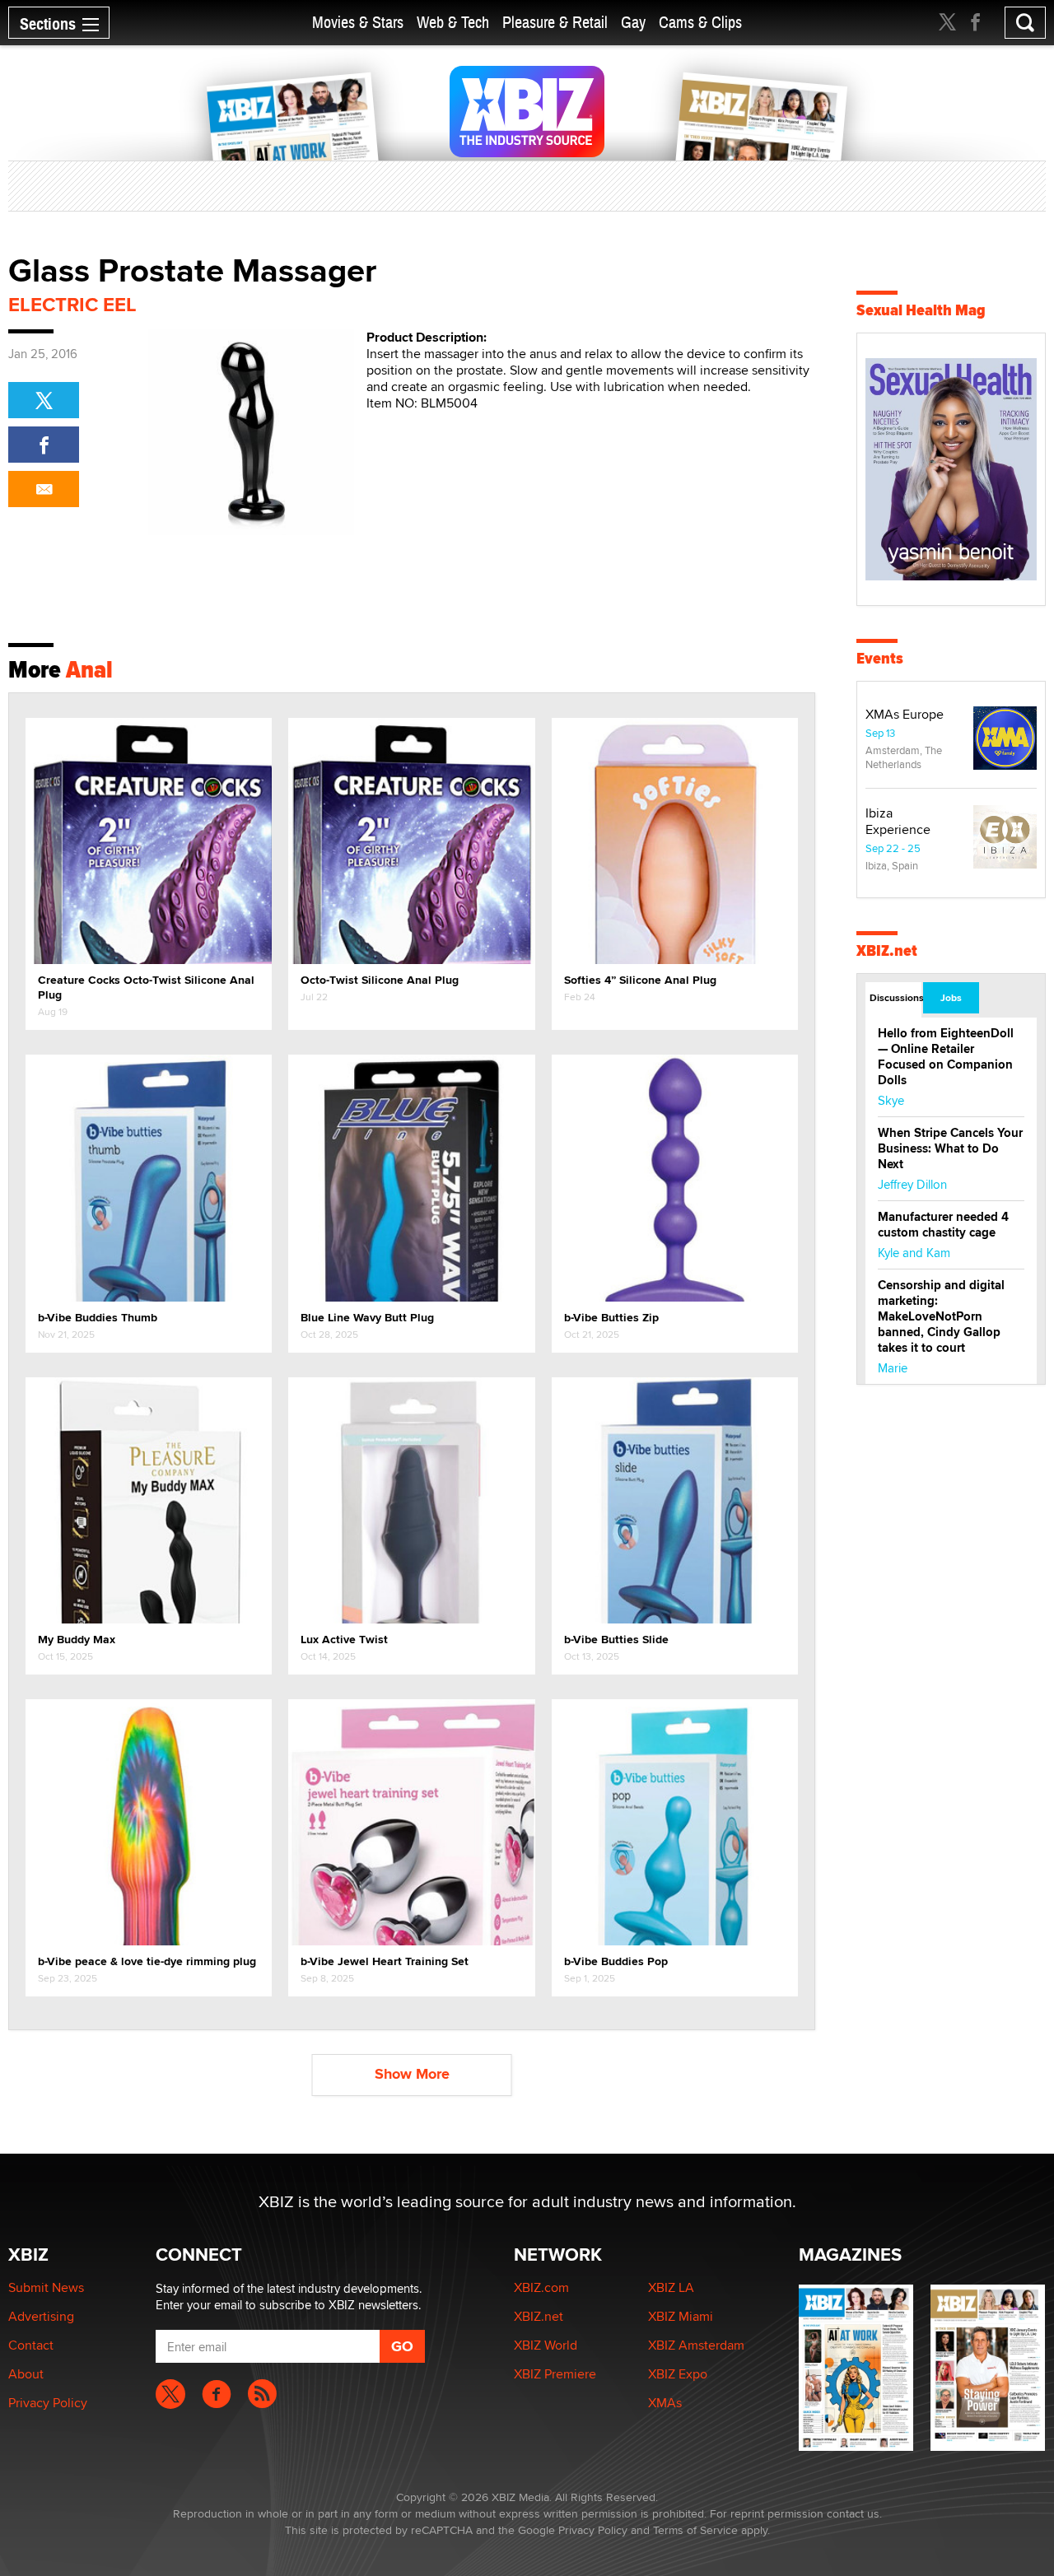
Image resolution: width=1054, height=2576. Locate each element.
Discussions (895, 998)
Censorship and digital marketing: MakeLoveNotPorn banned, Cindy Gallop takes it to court (941, 1316)
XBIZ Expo (678, 2374)
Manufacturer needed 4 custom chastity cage (943, 1225)
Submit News (46, 2287)
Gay (633, 23)
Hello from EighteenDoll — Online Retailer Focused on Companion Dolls (946, 1057)
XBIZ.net (887, 950)
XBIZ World (546, 2345)
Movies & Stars (358, 23)
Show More (412, 2074)
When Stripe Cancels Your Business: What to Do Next (950, 1148)
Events (880, 658)
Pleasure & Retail (555, 23)
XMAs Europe (905, 714)
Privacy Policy (48, 2403)
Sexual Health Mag (921, 310)
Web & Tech (453, 23)
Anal (89, 669)
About (26, 2374)
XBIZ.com (541, 2287)
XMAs (665, 2403)
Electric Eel (72, 304)
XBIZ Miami (681, 2316)
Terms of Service (695, 2530)
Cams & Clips (700, 23)
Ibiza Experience (898, 821)
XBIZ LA (671, 2287)
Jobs (951, 998)
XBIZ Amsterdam (696, 2345)
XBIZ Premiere (555, 2374)
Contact (31, 2345)
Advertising (41, 2316)
